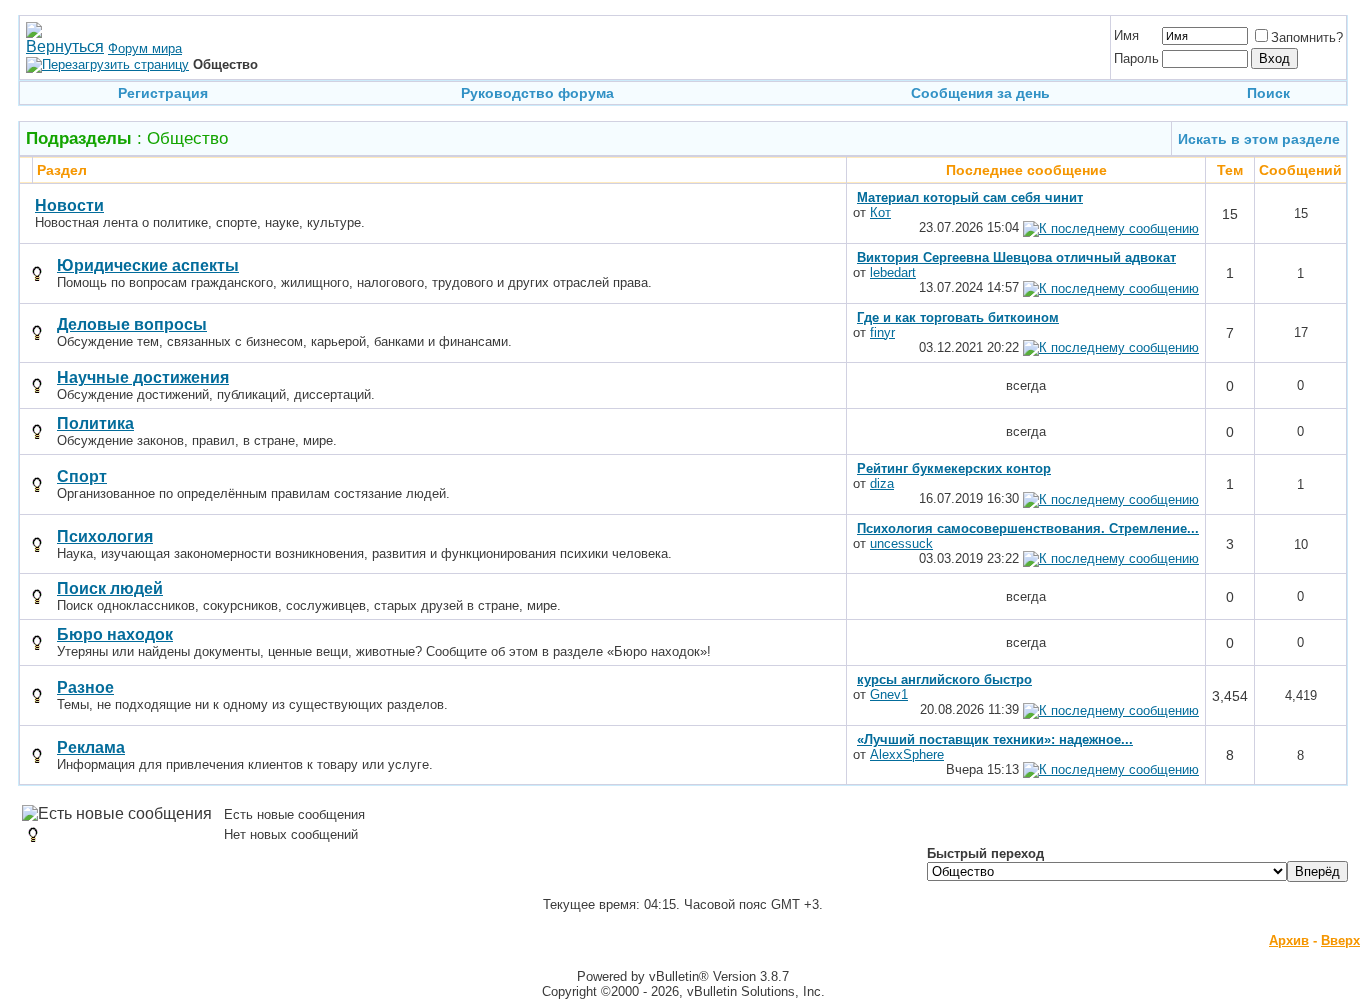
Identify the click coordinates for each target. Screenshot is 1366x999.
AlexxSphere (907, 754)
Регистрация (163, 93)
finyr (882, 332)
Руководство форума (537, 93)
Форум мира (145, 48)
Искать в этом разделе (1259, 139)
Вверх (1340, 940)
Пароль (1136, 58)
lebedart (893, 272)
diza (882, 483)
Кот (880, 212)
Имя (1126, 35)
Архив (1289, 940)
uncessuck (901, 543)
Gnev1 (889, 694)
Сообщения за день (980, 93)
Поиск (1268, 93)
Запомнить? (1307, 37)
